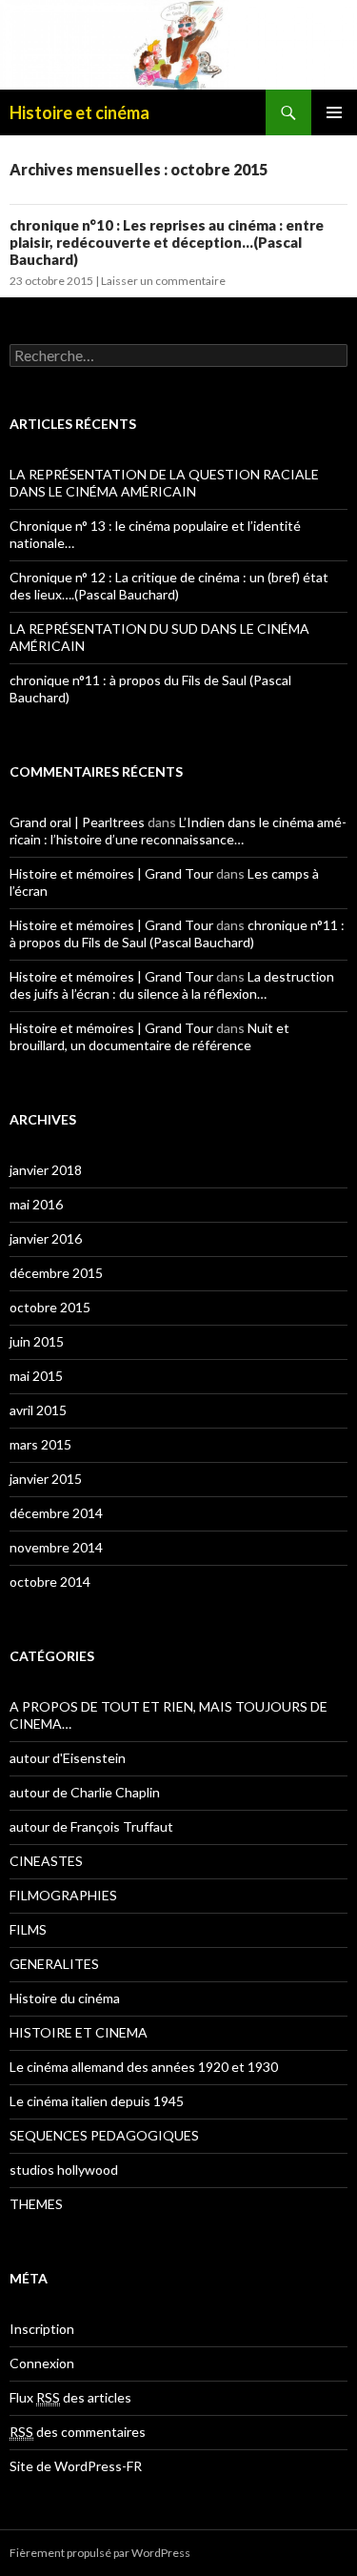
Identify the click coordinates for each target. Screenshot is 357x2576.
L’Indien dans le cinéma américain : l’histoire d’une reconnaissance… (178, 831)
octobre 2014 (50, 1582)
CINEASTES (46, 1861)
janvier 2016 (46, 1238)
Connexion (42, 2363)
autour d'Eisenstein (68, 1758)
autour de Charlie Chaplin (85, 1792)
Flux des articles (70, 2397)
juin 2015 (37, 1341)
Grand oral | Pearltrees (77, 822)
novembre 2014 (56, 1547)
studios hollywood (64, 2170)
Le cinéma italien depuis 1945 (97, 2101)
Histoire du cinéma (65, 1998)
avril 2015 (38, 1410)
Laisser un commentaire (163, 281)
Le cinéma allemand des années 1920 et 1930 (144, 2067)
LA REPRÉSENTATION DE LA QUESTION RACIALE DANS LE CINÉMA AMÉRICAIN (164, 483)
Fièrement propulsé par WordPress (100, 2553)
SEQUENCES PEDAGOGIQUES (104, 2135)
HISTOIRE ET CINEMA (79, 2032)
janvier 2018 (46, 1170)
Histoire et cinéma (79, 112)
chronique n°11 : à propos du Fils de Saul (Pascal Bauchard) (177, 933)
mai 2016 (36, 1204)
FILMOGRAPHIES (63, 1895)
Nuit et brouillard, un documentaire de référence (149, 1036)
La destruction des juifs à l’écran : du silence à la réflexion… (172, 985)
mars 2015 (40, 1444)
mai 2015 (36, 1376)
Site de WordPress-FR (76, 2466)
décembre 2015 (56, 1273)
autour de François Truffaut (91, 1826)
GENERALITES (54, 1964)
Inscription (42, 2329)
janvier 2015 (46, 1479)
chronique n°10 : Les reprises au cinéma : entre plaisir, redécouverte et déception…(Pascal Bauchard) (167, 242)
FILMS (28, 1929)
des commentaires (78, 2432)
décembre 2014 (56, 1513)
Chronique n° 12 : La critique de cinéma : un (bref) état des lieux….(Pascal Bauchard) (169, 586)
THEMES (36, 2204)
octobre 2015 (50, 1307)
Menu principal (334, 112)
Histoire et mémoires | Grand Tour (111, 873)
